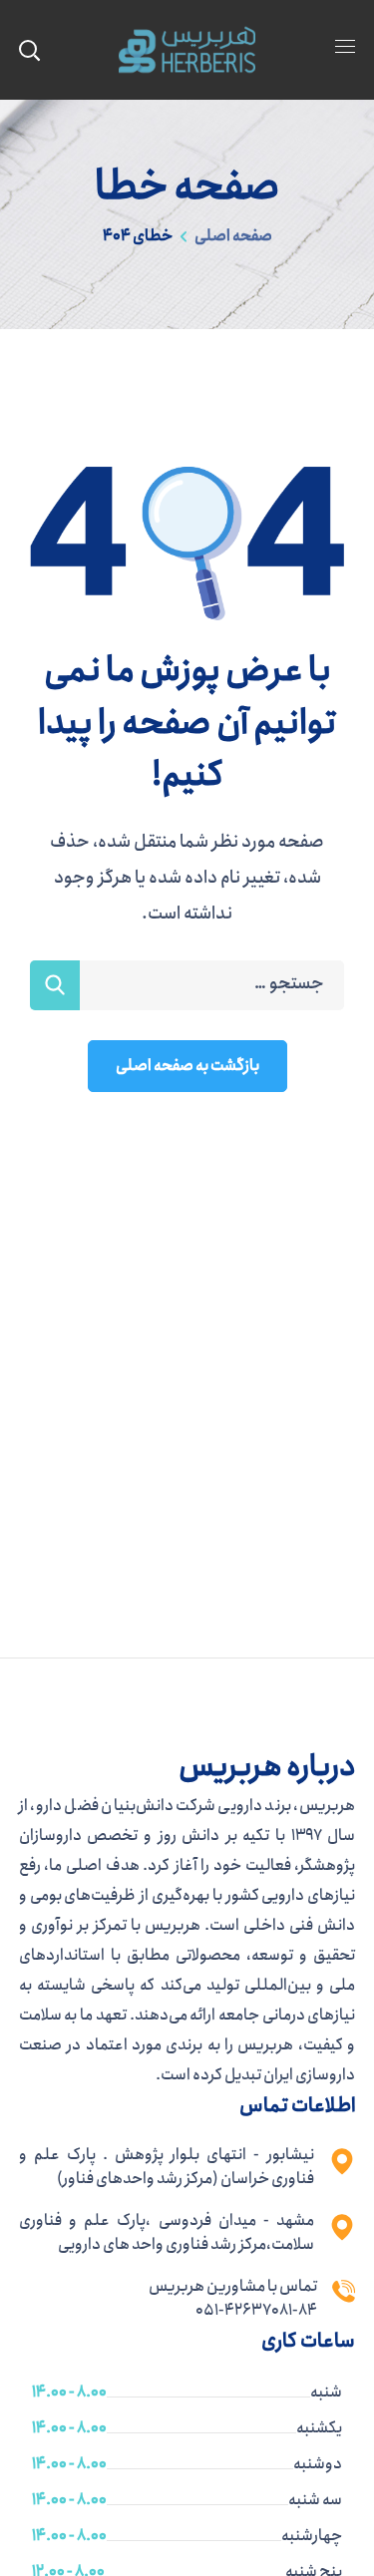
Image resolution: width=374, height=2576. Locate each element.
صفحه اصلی (233, 236)
